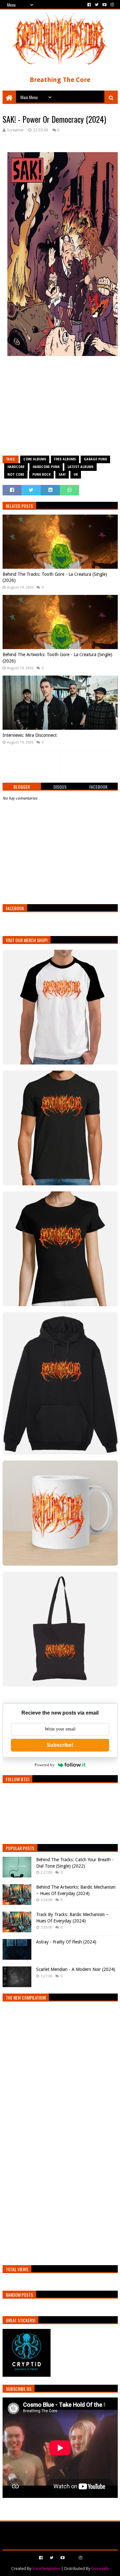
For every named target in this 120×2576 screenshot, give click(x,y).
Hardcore (16, 467)
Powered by (45, 1765)
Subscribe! (60, 1745)
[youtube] (104, 5)
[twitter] (97, 5)
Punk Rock (41, 475)
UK (76, 475)
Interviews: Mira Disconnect (30, 735)
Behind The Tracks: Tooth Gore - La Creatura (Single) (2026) (55, 577)
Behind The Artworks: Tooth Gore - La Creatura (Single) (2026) (57, 658)
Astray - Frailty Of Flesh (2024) (66, 1942)
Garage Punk (95, 459)
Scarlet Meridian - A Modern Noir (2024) (76, 1969)
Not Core (16, 475)
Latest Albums (80, 467)
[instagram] (112, 5)
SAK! (62, 475)
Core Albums (35, 459)
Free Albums (65, 459)
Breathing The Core (60, 80)
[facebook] (89, 5)
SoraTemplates (46, 2569)
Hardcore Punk (46, 467)
